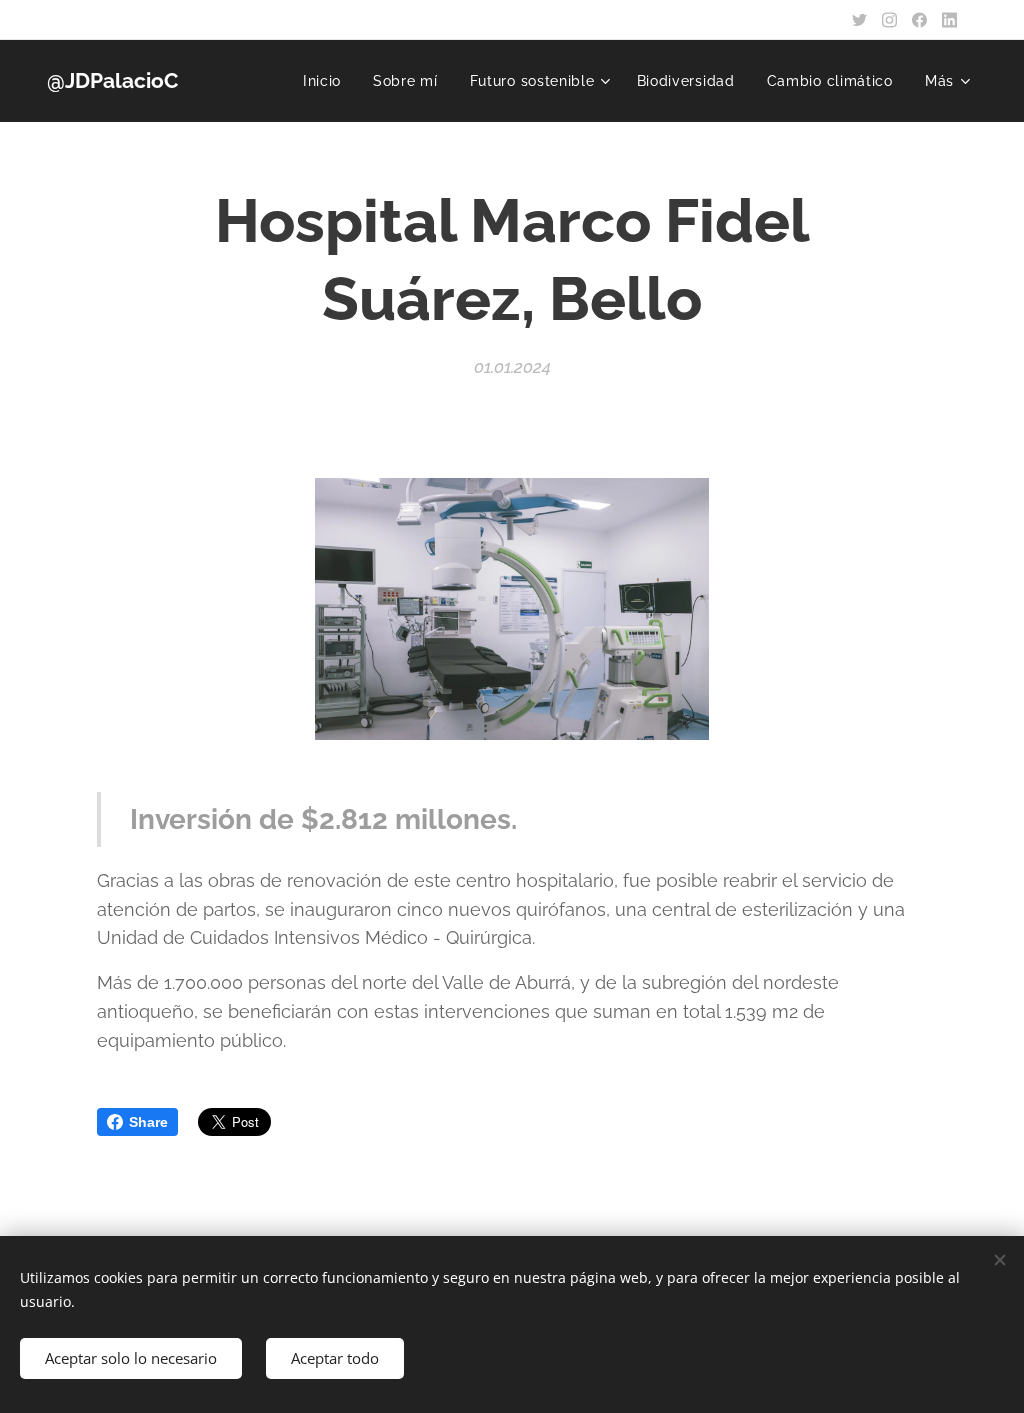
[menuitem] (327, 81)
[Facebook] (919, 20)
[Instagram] (889, 20)
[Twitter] (859, 20)
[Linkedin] (949, 20)
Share (148, 1122)
